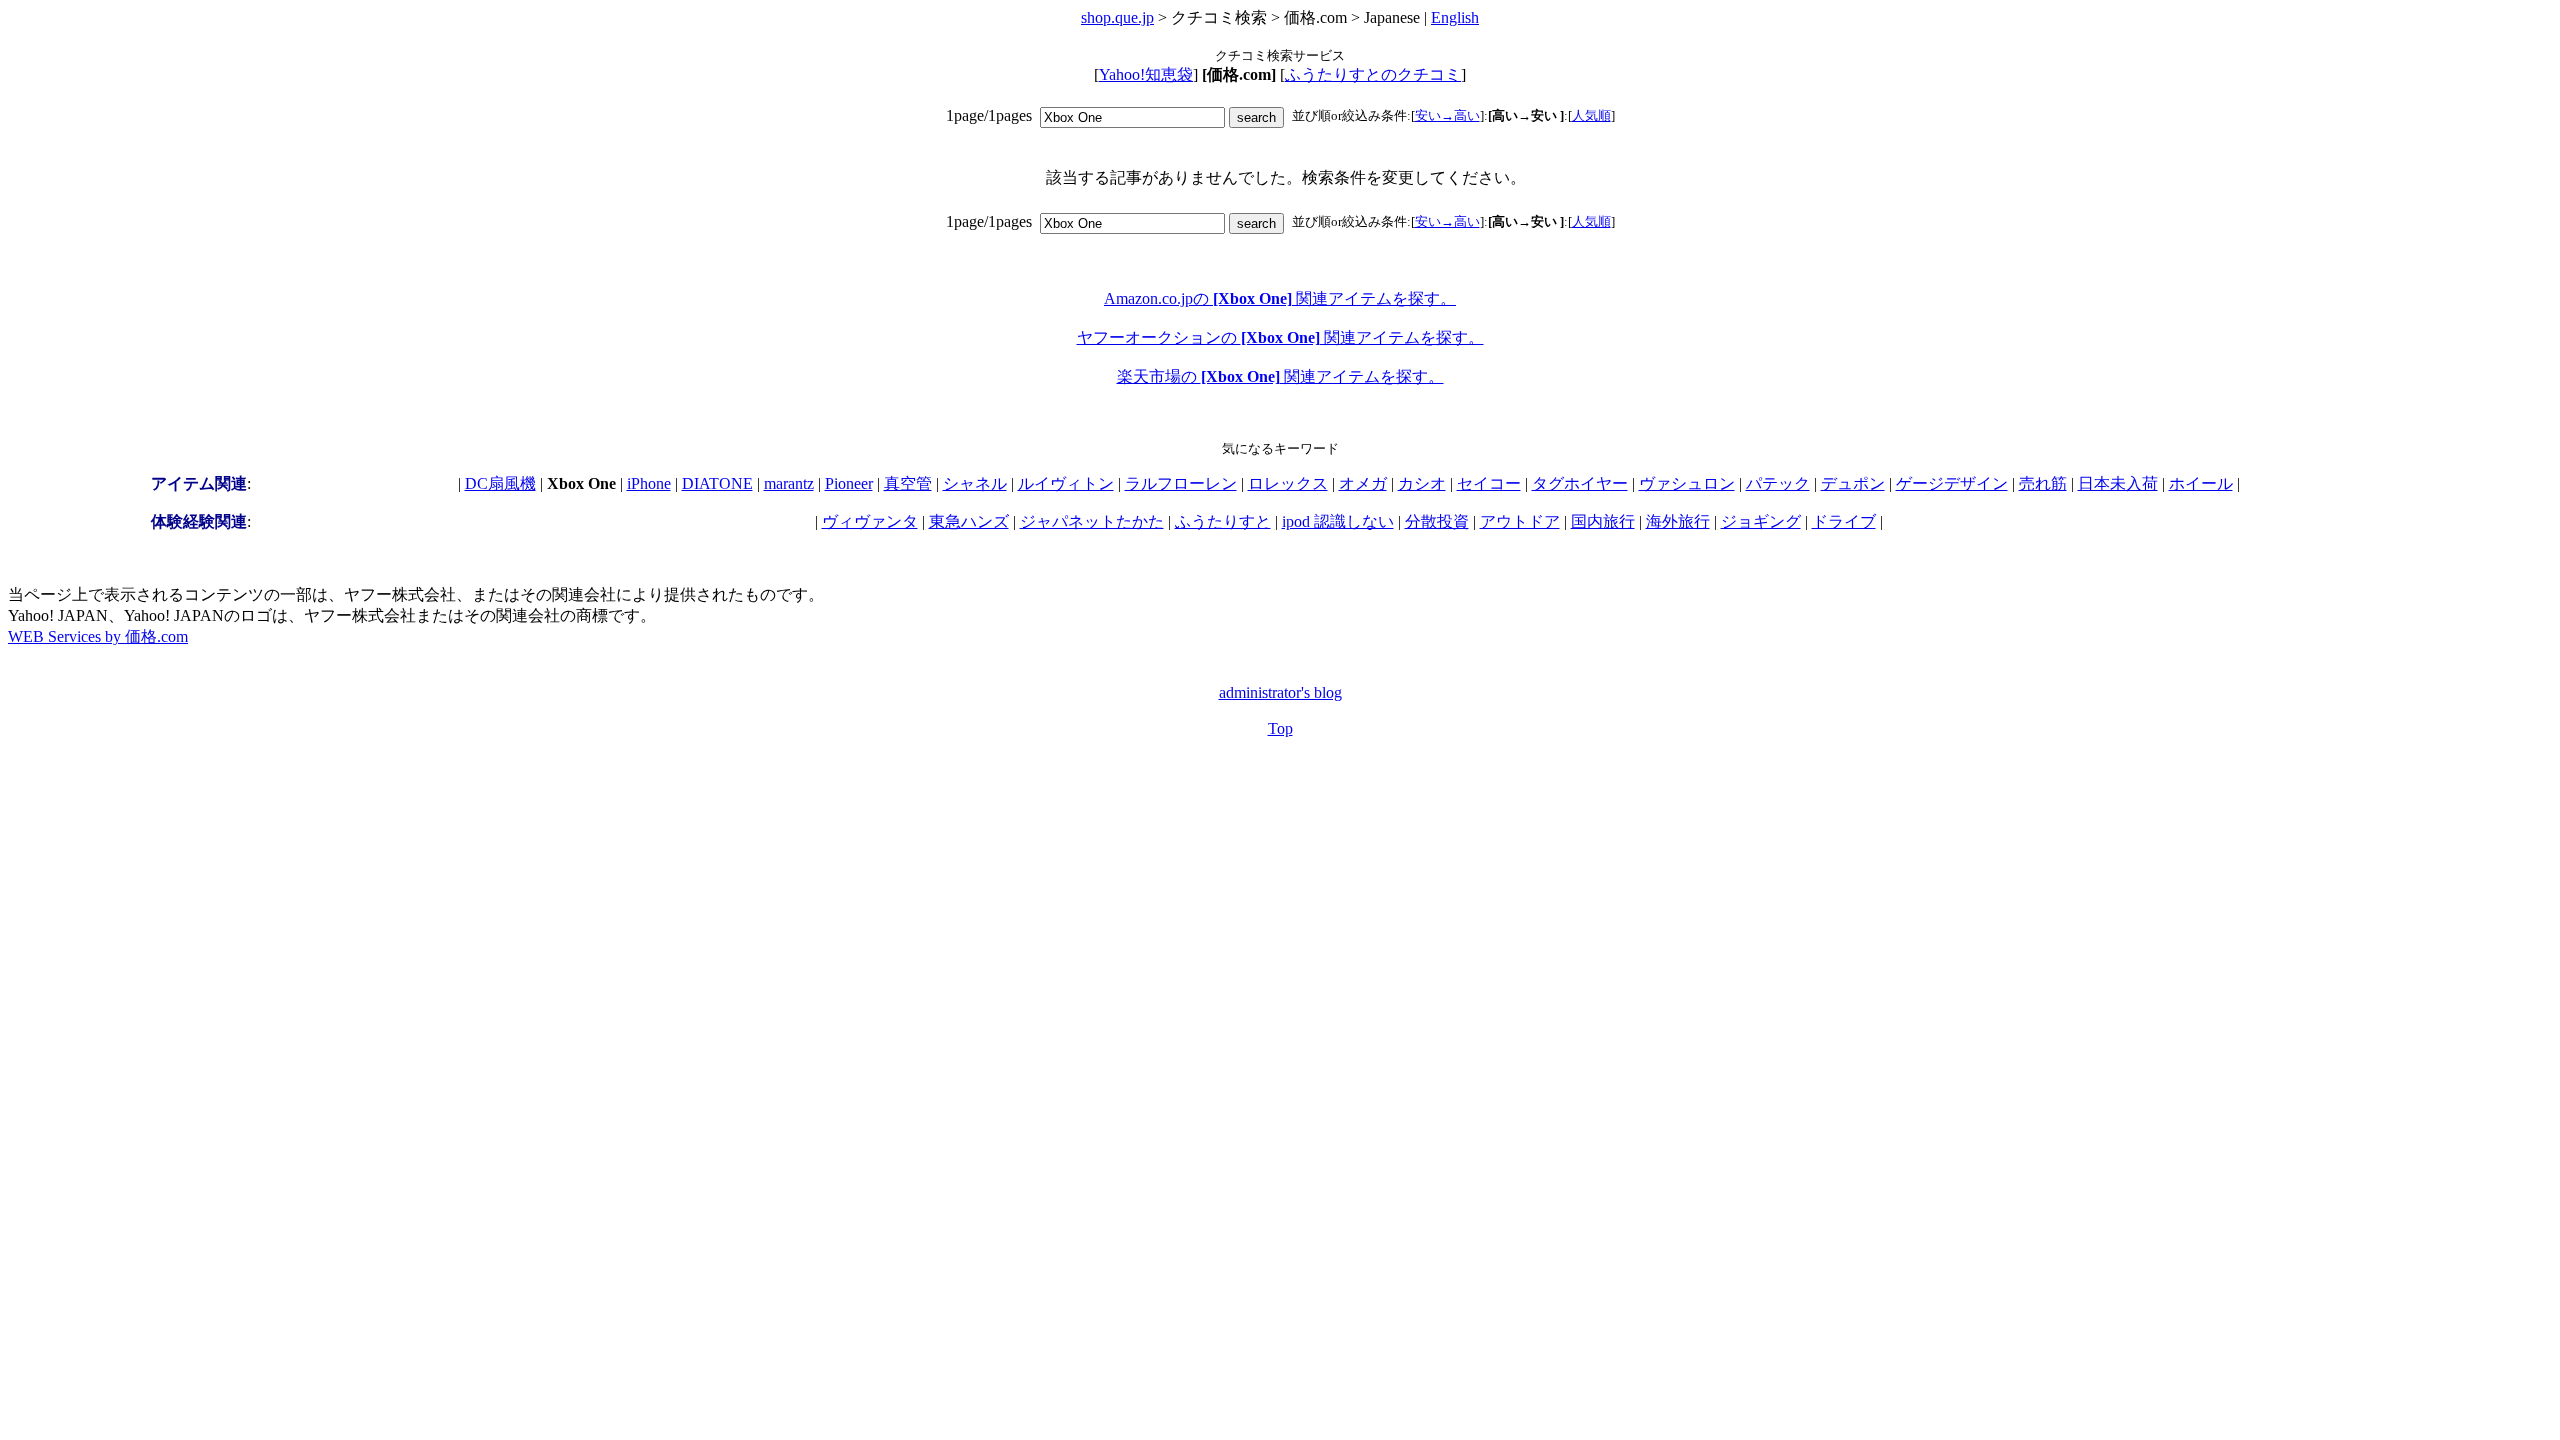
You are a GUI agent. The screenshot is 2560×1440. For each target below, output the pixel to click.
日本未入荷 (2118, 483)
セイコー (1489, 483)
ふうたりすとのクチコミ (1373, 74)
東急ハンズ (969, 521)
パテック (1778, 483)
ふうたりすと (1223, 521)
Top (1280, 728)
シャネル (975, 483)
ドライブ (1844, 521)
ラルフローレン (1181, 483)
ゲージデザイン (1952, 483)
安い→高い (1447, 115)
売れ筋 (2043, 483)
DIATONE (717, 483)
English (1455, 17)
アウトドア (1520, 521)
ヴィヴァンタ (870, 521)
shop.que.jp (1117, 17)
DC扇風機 (500, 483)
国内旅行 (1603, 521)
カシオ (1422, 483)
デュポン (1853, 483)
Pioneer (849, 483)
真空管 (908, 483)
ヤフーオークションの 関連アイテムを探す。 (1280, 337)
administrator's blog (1280, 692)
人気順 (1591, 115)
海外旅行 (1678, 521)
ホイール (2201, 483)
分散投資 (1437, 521)
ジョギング (1761, 521)
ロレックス (1288, 483)
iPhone (649, 483)
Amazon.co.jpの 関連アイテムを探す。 (1280, 298)
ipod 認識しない (1338, 521)
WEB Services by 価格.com (98, 636)
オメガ (1363, 483)
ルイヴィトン (1066, 483)
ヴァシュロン (1687, 483)
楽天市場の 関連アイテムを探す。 (1280, 376)
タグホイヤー (1580, 483)
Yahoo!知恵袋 (1146, 74)
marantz (789, 483)
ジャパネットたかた (1092, 521)
